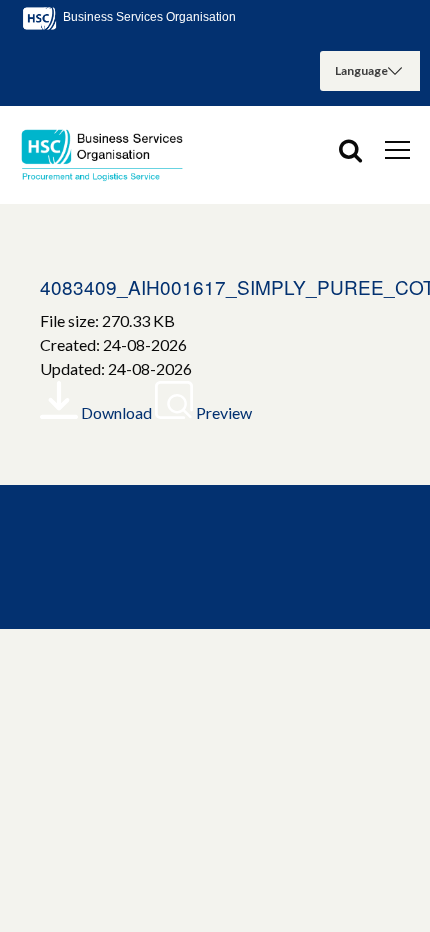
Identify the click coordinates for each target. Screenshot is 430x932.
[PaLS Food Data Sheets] (110, 155)
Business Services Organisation (148, 17)
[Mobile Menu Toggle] (397, 149)
